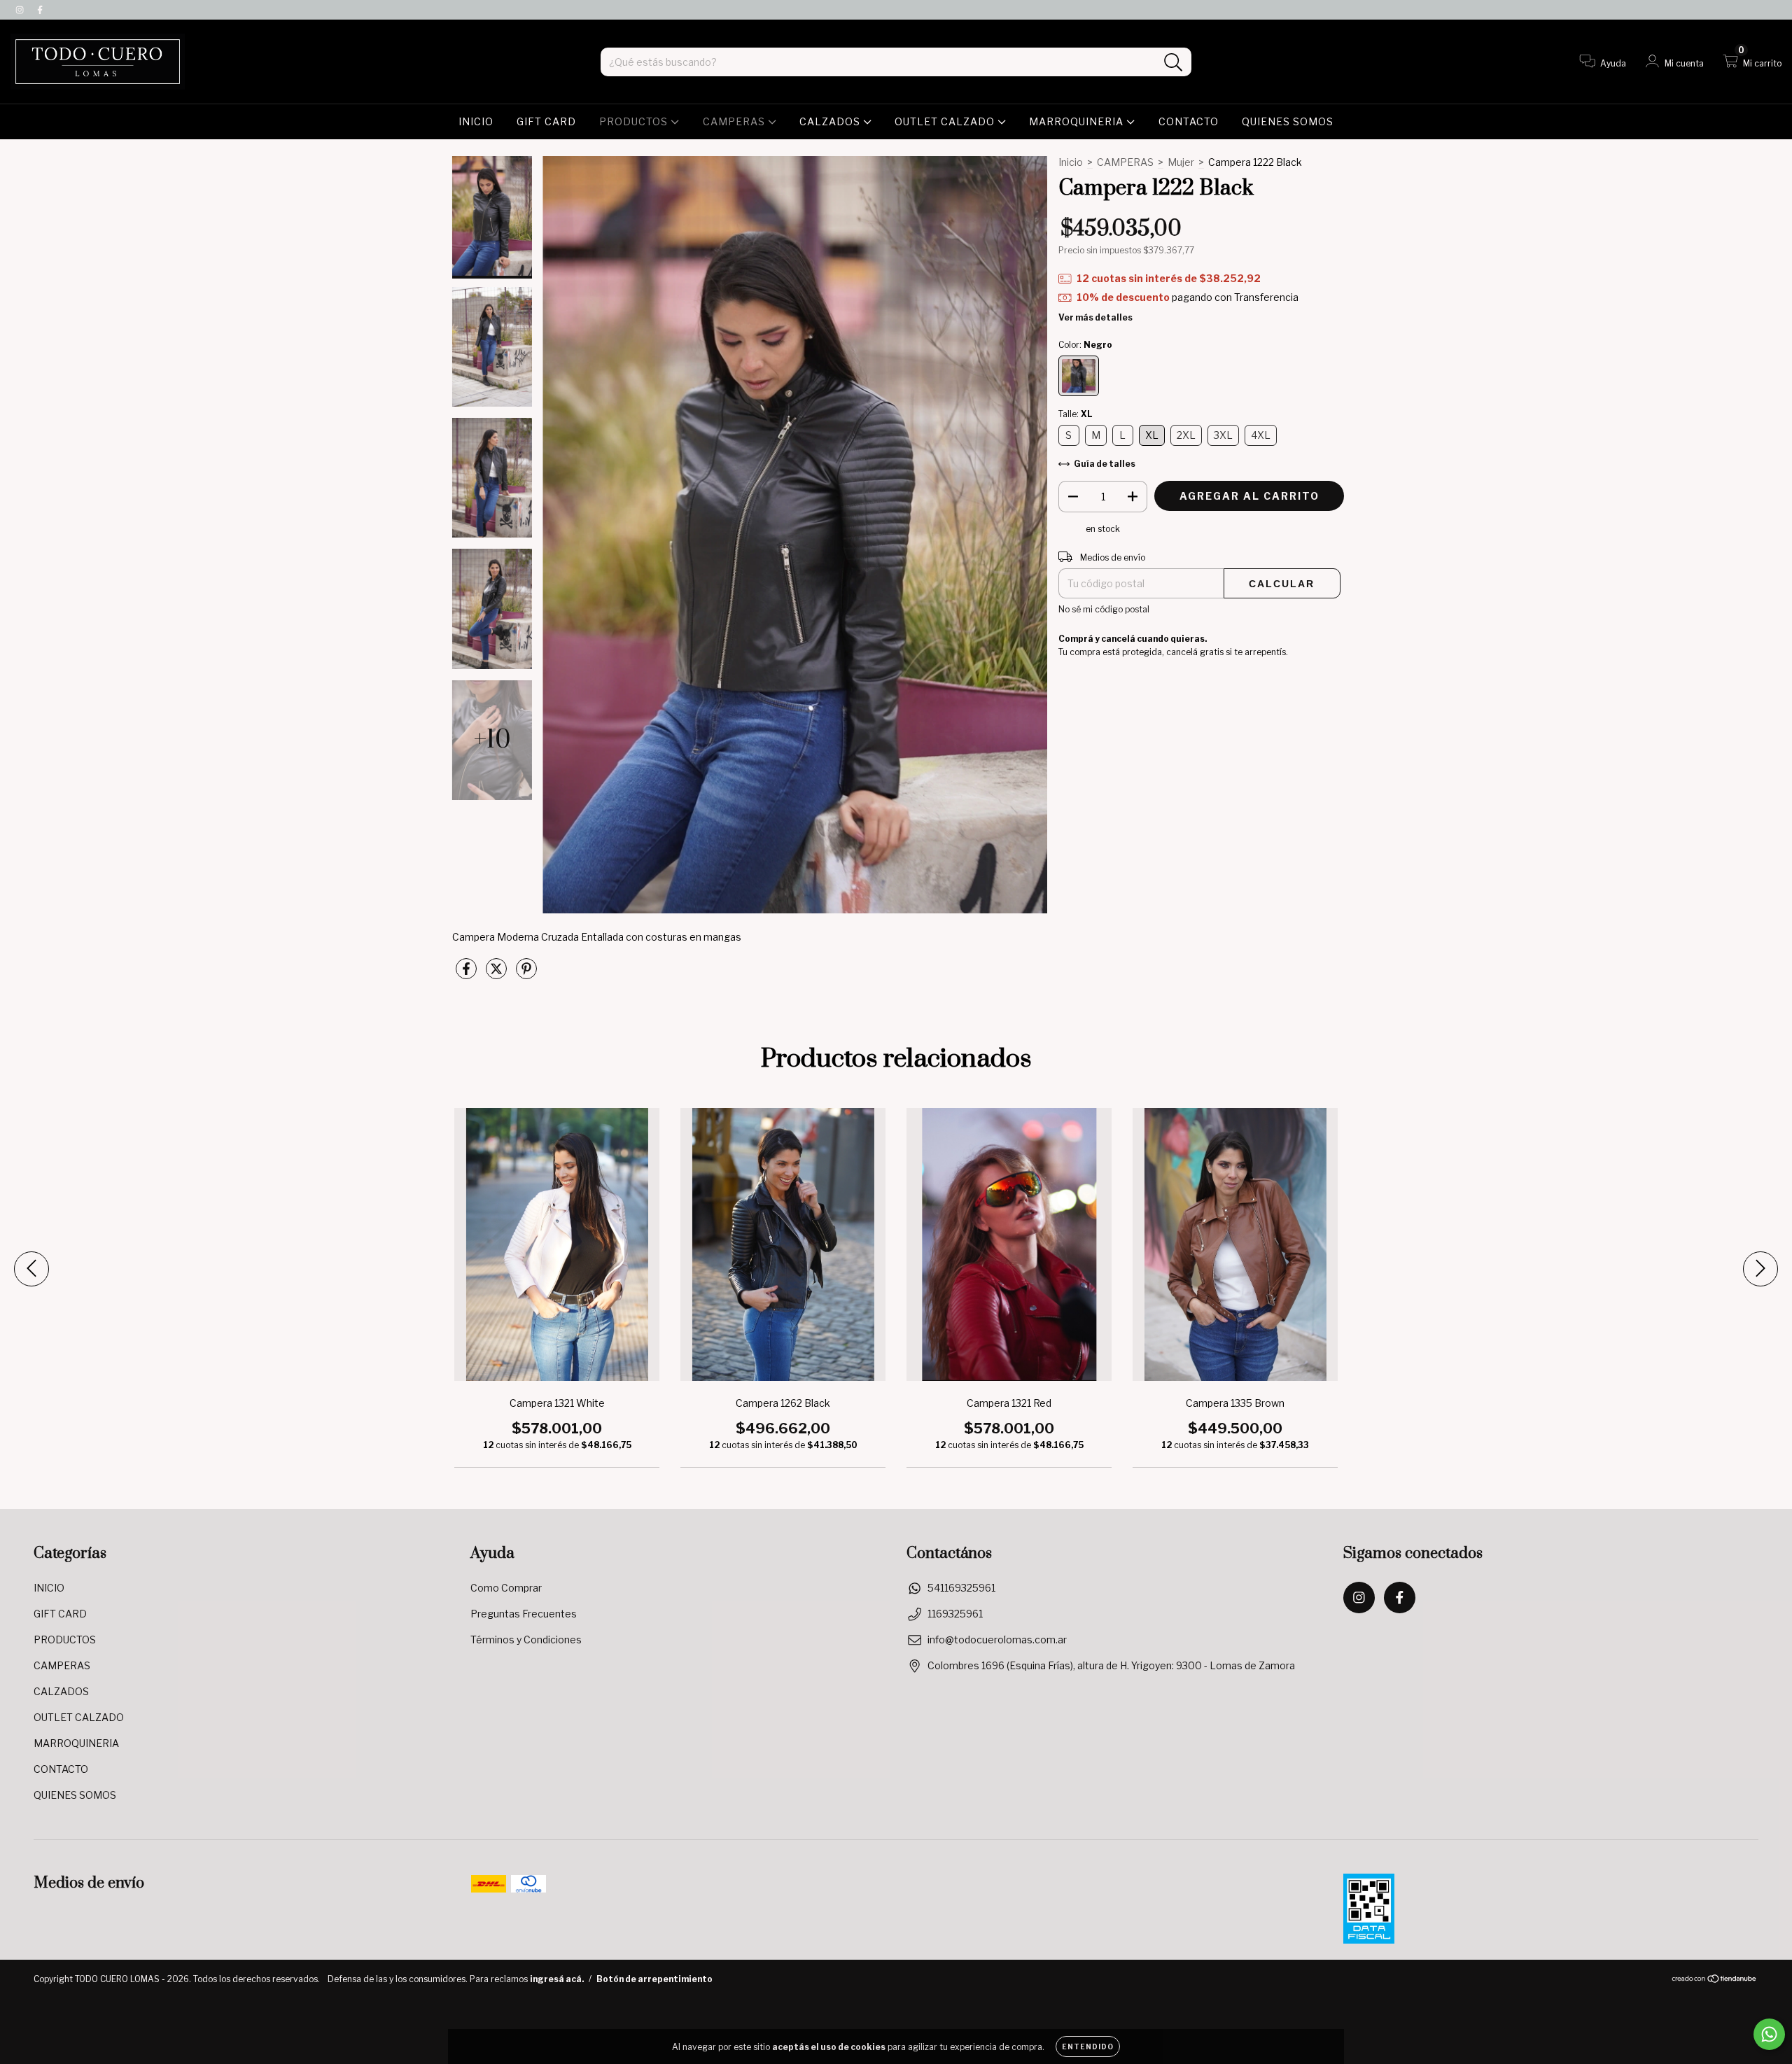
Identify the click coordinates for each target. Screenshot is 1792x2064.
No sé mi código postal (1104, 609)
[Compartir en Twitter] (497, 974)
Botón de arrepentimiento (654, 1979)
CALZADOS (831, 121)
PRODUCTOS (635, 121)
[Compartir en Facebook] (467, 974)
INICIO (476, 121)
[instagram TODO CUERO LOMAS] (21, 9)
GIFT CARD (546, 121)
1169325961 (955, 1614)
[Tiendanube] (1715, 1980)
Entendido (1088, 2047)
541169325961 (961, 1588)
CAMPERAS (735, 121)
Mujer (1181, 162)
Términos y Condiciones (526, 1640)
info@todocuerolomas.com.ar (997, 1640)
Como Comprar (506, 1588)
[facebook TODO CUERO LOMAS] (40, 9)
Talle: (1075, 414)
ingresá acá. (557, 1979)
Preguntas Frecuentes (524, 1614)
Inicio (1071, 162)
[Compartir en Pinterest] (526, 974)
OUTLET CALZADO (946, 121)
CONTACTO (1189, 121)
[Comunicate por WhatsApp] (1769, 2034)
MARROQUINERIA (1078, 121)
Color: (1085, 345)
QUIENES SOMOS (1288, 121)
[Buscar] (1174, 63)
